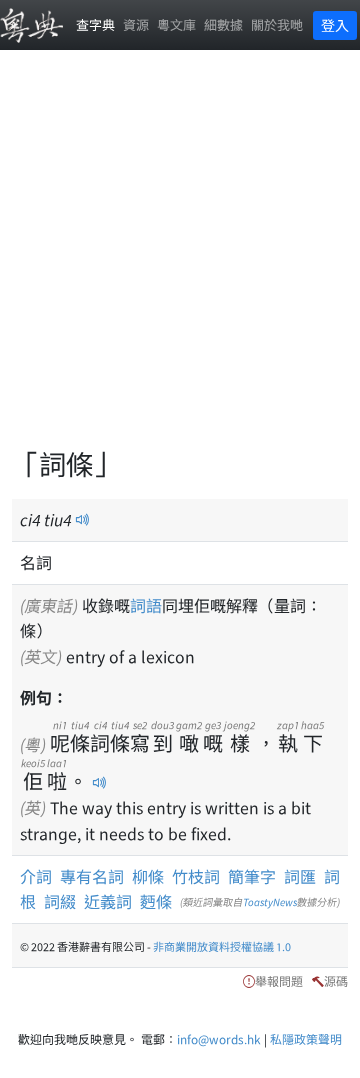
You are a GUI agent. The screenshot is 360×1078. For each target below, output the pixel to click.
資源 (136, 24)
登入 (335, 25)
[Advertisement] (180, 260)
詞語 (146, 605)
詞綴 (60, 901)
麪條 (156, 901)
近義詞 (108, 901)
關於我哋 (277, 24)
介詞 (36, 876)
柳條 (148, 876)
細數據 (223, 24)
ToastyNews (270, 901)
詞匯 (300, 876)
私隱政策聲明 (306, 1038)
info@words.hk (219, 1038)
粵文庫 (176, 24)
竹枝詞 (196, 876)
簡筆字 (252, 876)
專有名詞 (92, 876)
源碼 (336, 980)
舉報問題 (279, 980)
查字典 (95, 24)
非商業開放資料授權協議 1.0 (222, 946)
